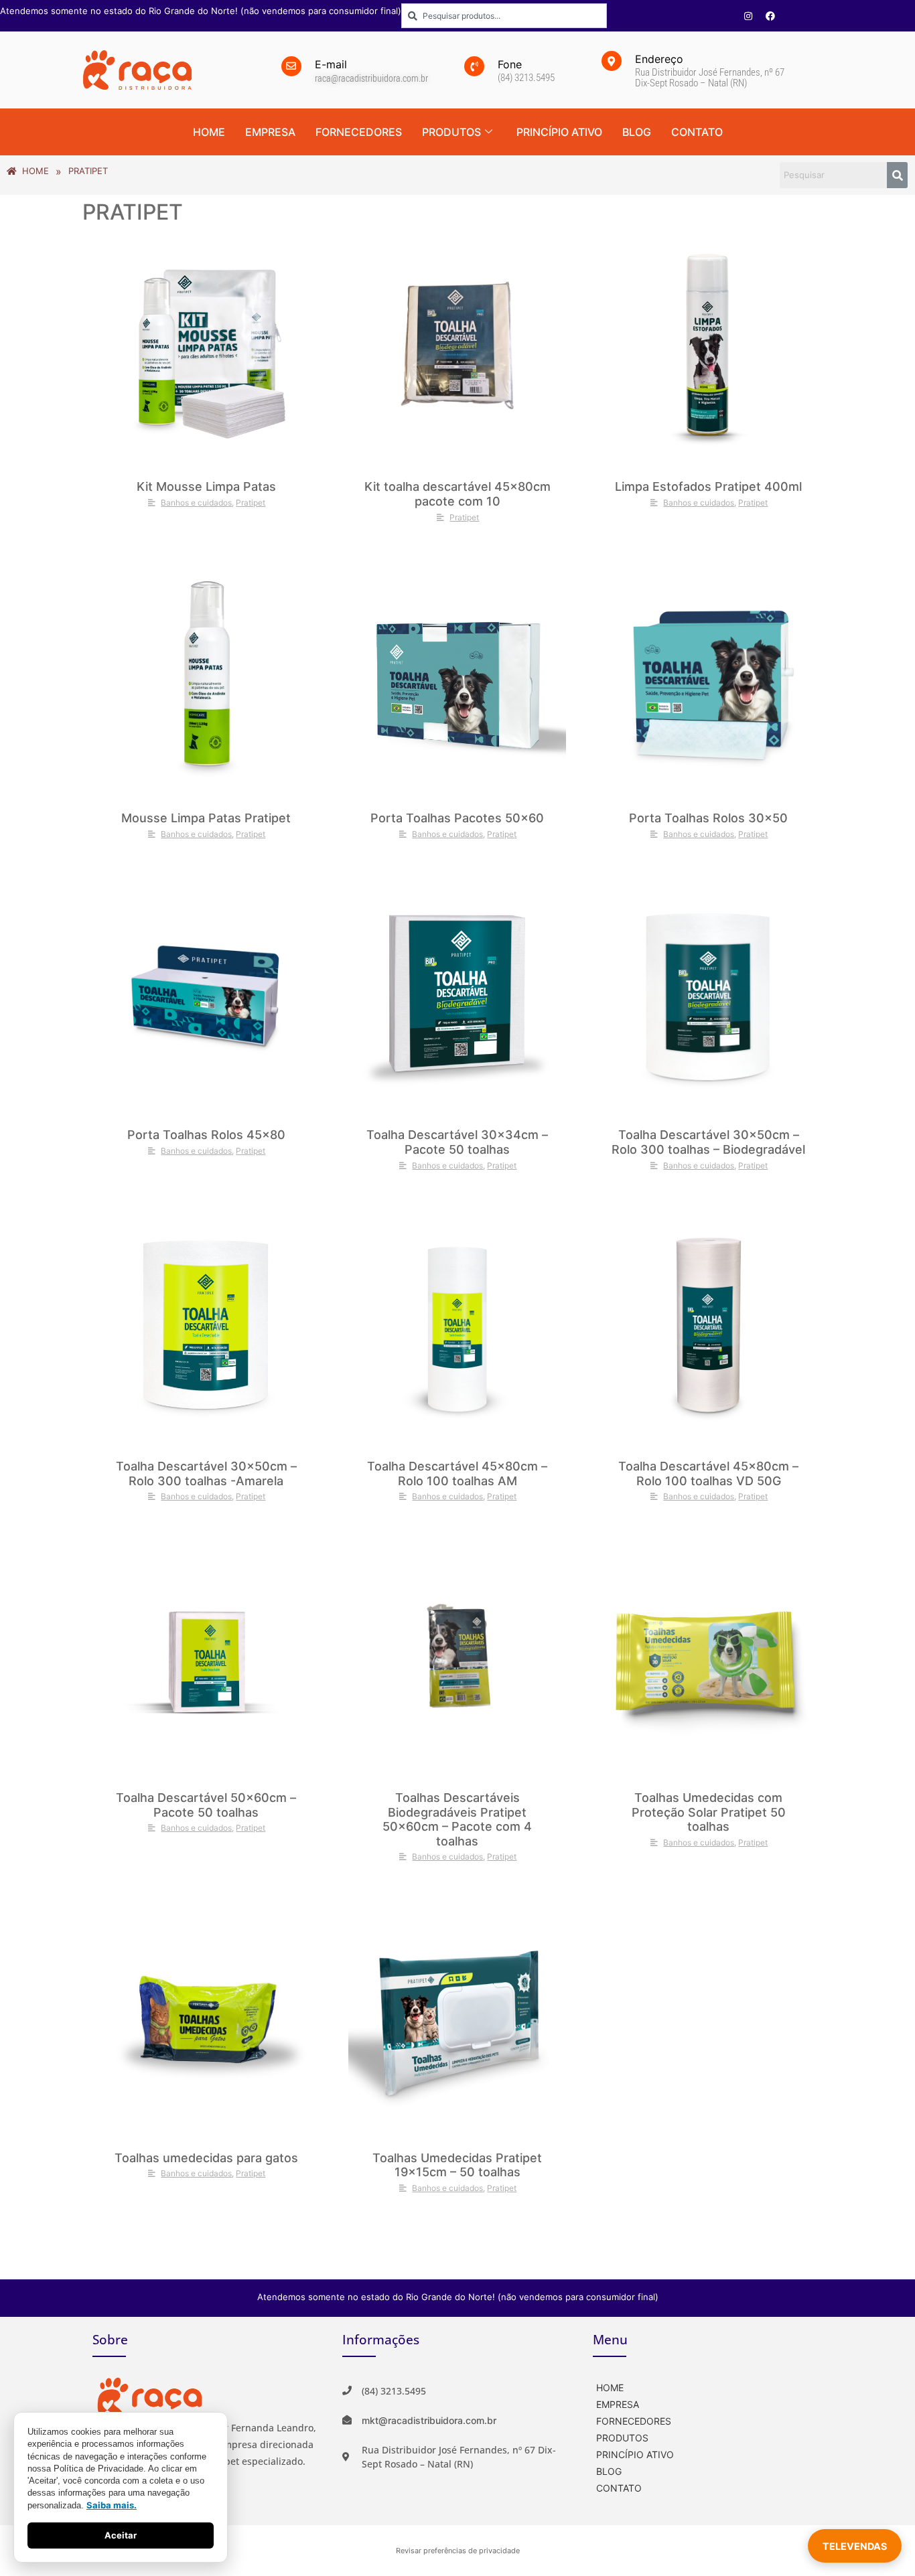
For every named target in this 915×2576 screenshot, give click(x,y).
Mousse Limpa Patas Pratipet (206, 818)
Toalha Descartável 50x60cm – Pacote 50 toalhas (206, 1805)
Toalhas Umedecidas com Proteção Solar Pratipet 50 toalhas (709, 1812)
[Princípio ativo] (708, 2453)
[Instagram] (748, 16)
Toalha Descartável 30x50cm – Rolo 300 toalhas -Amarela (206, 1473)
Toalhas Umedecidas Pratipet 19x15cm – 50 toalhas (457, 2165)
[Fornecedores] (708, 2420)
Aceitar (121, 2535)
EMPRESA (270, 132)
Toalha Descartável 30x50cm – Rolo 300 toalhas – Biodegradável (708, 1142)
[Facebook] (770, 16)
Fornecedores (359, 132)
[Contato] (708, 2487)
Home (209, 132)
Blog (637, 132)
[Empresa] (708, 2403)
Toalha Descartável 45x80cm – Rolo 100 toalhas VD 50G (708, 1473)
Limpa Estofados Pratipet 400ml (708, 486)
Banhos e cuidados (196, 503)
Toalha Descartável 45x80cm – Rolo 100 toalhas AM (457, 1473)
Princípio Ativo (559, 132)
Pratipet (251, 503)
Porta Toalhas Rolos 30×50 (708, 818)
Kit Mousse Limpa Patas (206, 486)
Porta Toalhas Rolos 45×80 (206, 1135)
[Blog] (708, 2470)
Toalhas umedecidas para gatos (206, 2158)
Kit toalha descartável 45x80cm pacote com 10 (457, 494)
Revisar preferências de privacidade (458, 2551)
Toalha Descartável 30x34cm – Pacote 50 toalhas (457, 1142)
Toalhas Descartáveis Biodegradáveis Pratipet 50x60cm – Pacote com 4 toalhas (457, 1819)
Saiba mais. (112, 2505)
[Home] (708, 2386)
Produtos (451, 132)
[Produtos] (708, 2436)
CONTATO (697, 132)
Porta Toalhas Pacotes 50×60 (457, 818)
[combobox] (504, 16)
